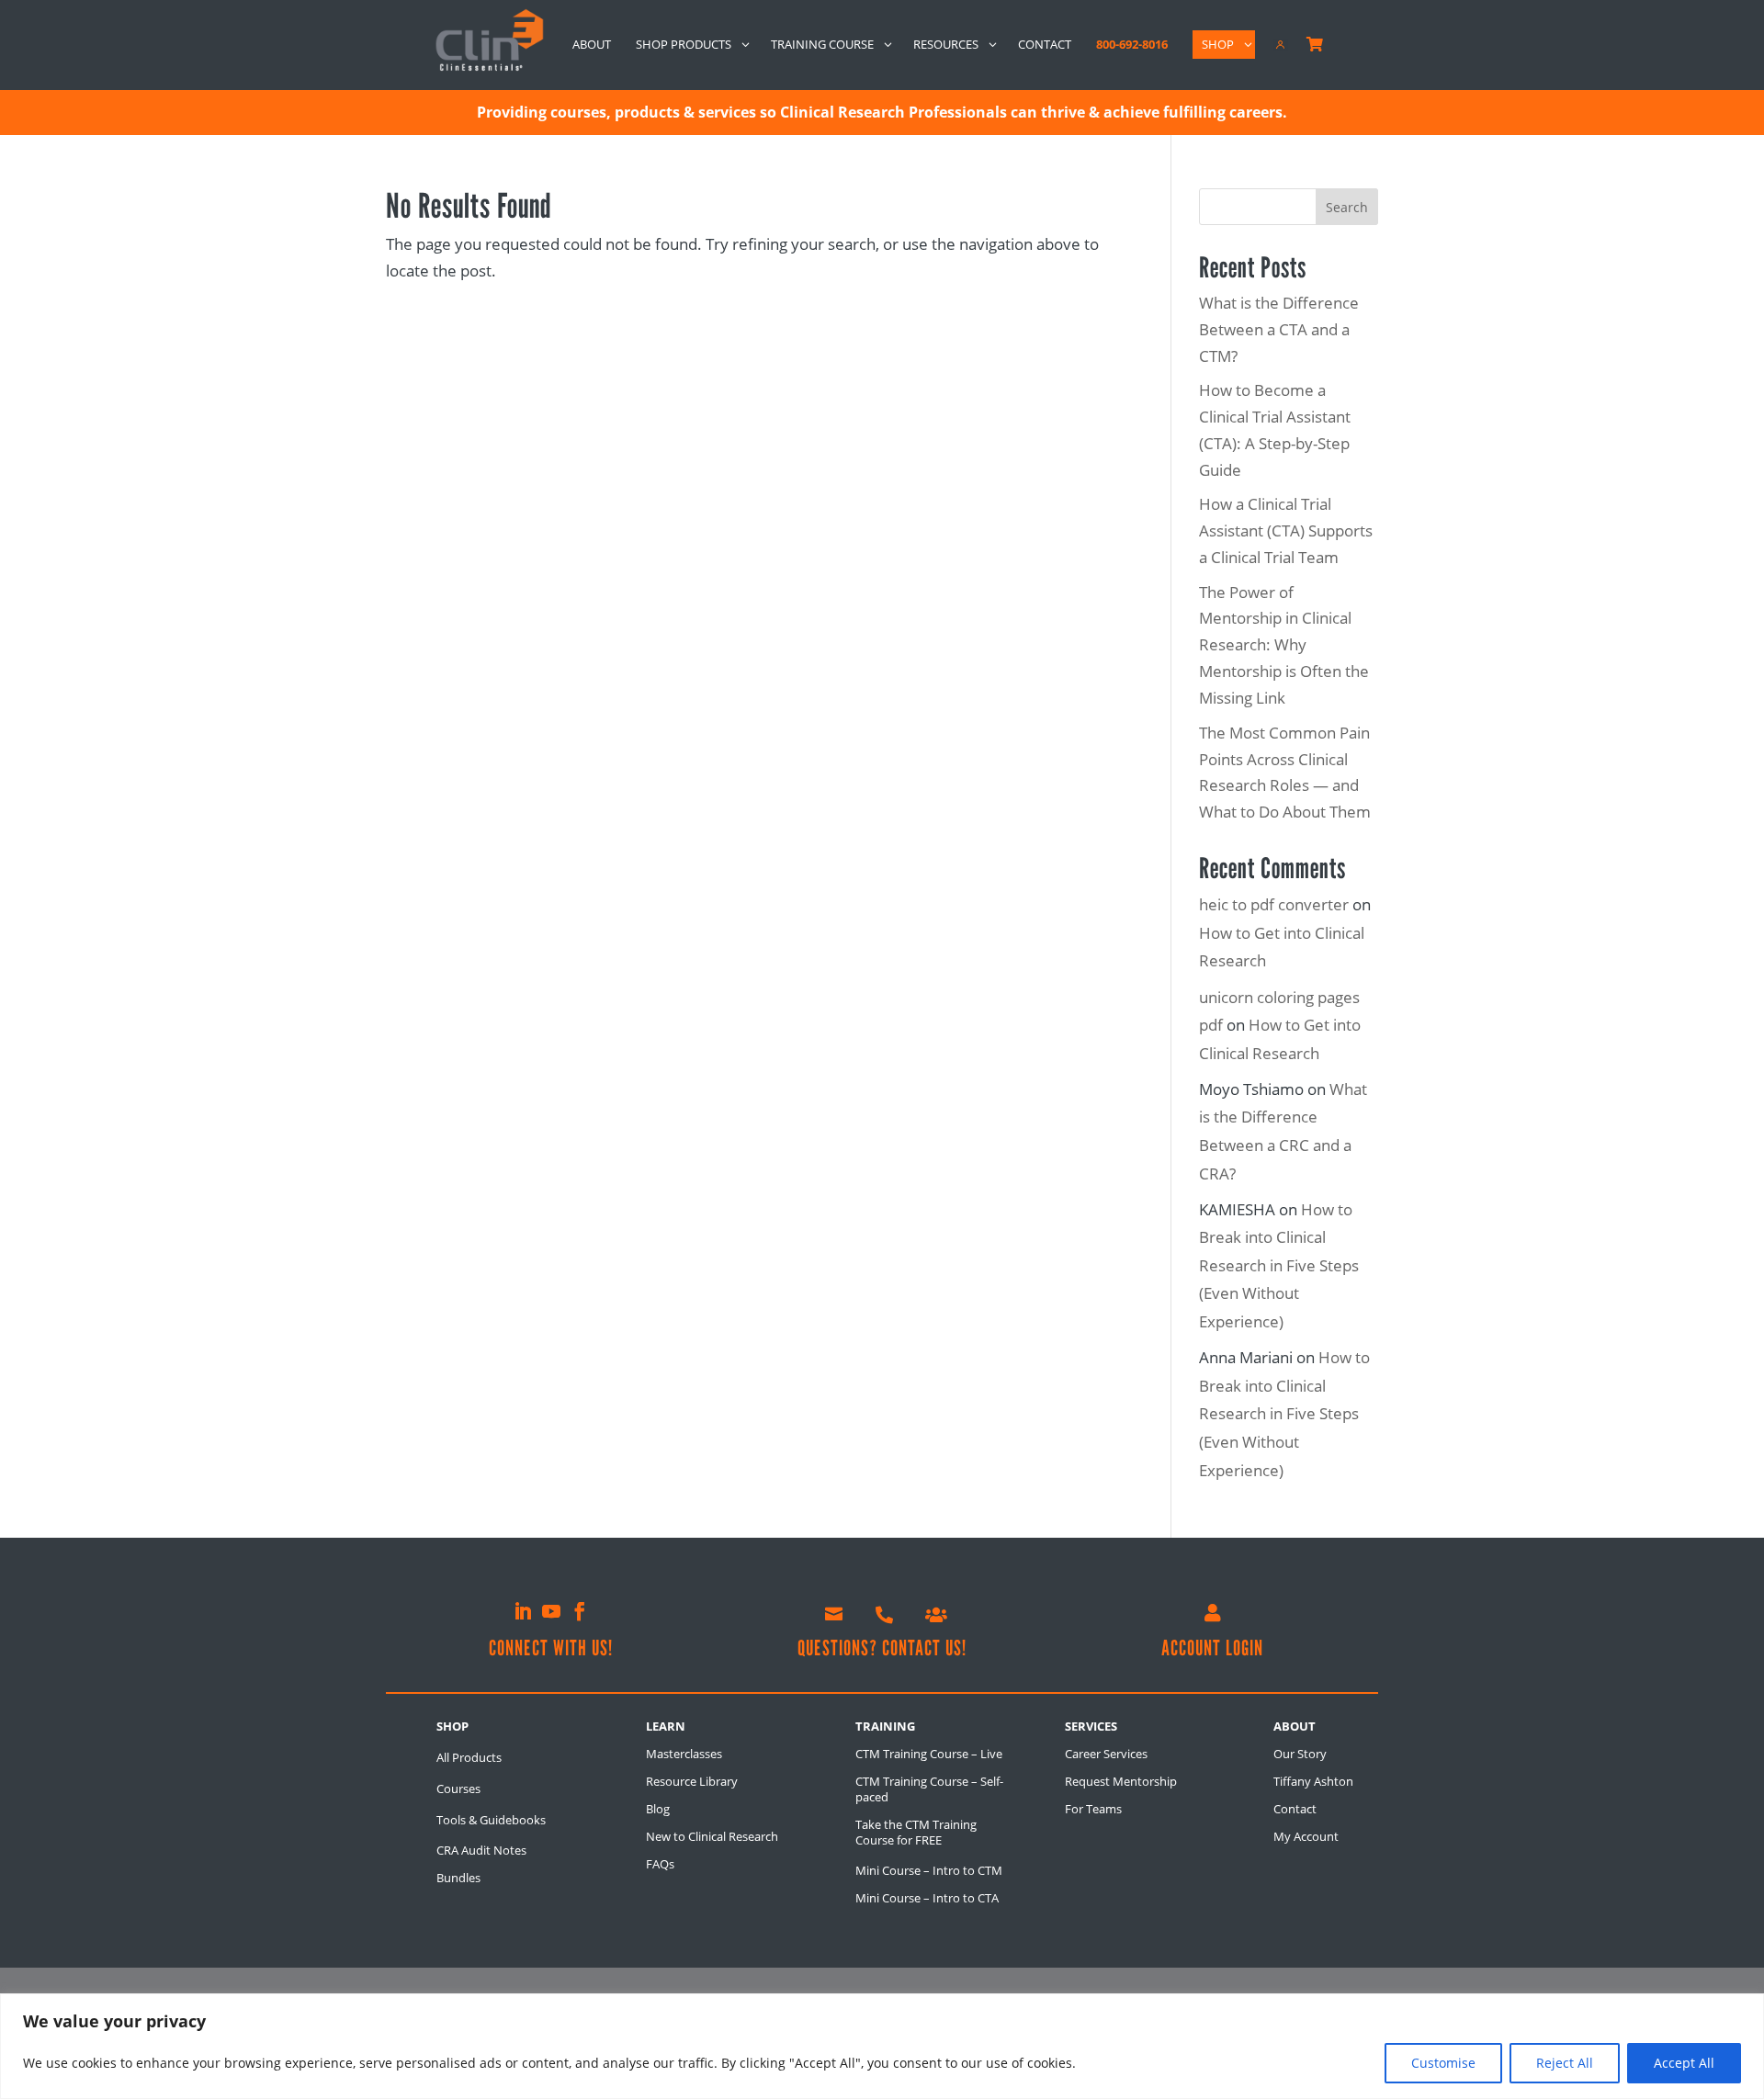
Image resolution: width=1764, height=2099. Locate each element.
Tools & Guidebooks (491, 1820)
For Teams (1093, 1809)
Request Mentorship (1121, 1781)
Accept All (1684, 2063)
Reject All (1565, 2063)
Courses (458, 1789)
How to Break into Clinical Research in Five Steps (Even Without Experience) (1279, 1265)
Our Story (1300, 1754)
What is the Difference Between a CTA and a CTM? (1279, 329)
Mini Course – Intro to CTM (929, 1870)
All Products (469, 1757)
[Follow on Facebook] (580, 1611)
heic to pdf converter (1274, 904)
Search (1347, 207)
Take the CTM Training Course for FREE (916, 1832)
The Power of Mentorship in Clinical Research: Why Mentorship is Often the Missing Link (1284, 645)
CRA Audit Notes (481, 1850)
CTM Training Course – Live (929, 1754)
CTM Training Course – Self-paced (929, 1789)
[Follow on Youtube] (551, 1611)
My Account (1306, 1836)
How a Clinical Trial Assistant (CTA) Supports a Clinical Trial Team (1286, 530)
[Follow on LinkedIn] (523, 1611)
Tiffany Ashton (1313, 1781)
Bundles (458, 1878)
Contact (1295, 1809)
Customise (1443, 2063)
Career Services (1106, 1754)
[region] (882, 2046)
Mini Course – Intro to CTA (927, 1898)
